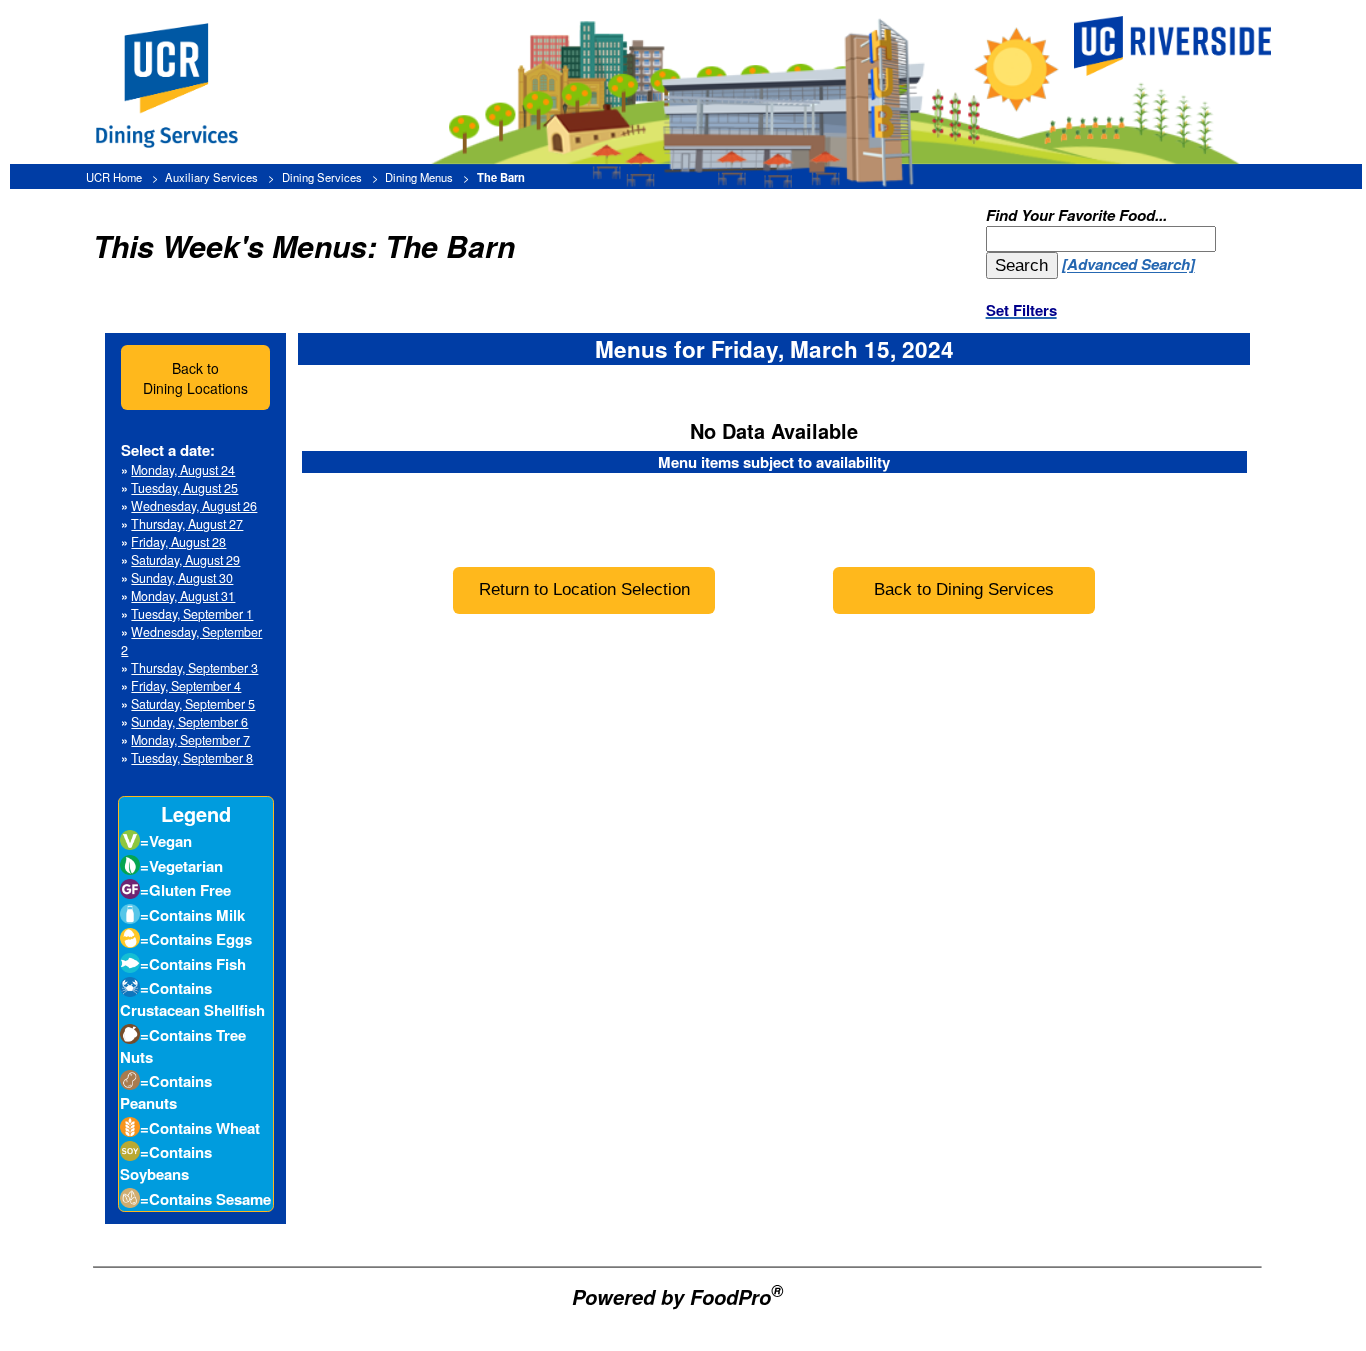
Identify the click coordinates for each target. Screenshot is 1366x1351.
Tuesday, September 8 (192, 758)
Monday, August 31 (183, 596)
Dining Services (322, 177)
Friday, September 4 (186, 686)
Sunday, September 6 (189, 722)
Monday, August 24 (183, 470)
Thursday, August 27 (187, 524)
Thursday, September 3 (194, 668)
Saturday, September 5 (193, 704)
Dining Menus (419, 177)
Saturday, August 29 (185, 560)
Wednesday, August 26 (194, 506)
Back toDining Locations (195, 378)
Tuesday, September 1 (192, 614)
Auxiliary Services (211, 177)
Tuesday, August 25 (184, 488)
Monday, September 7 (190, 740)
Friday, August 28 (178, 542)
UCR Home (114, 177)
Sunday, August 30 (182, 578)
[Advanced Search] (1128, 265)
